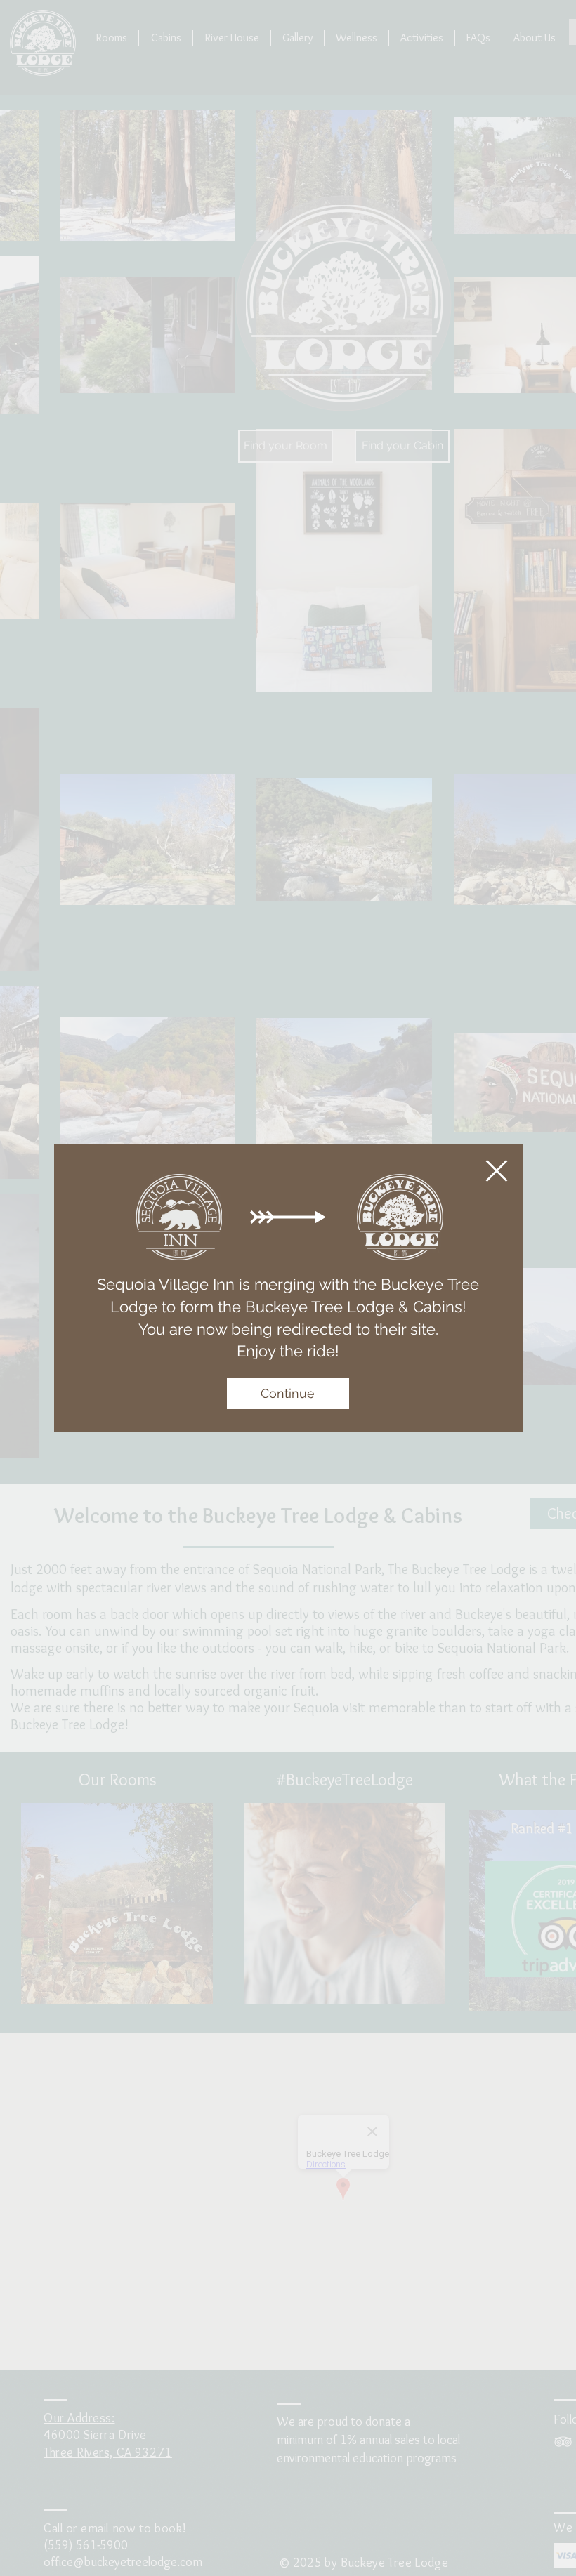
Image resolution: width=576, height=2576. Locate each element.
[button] (497, 1171)
